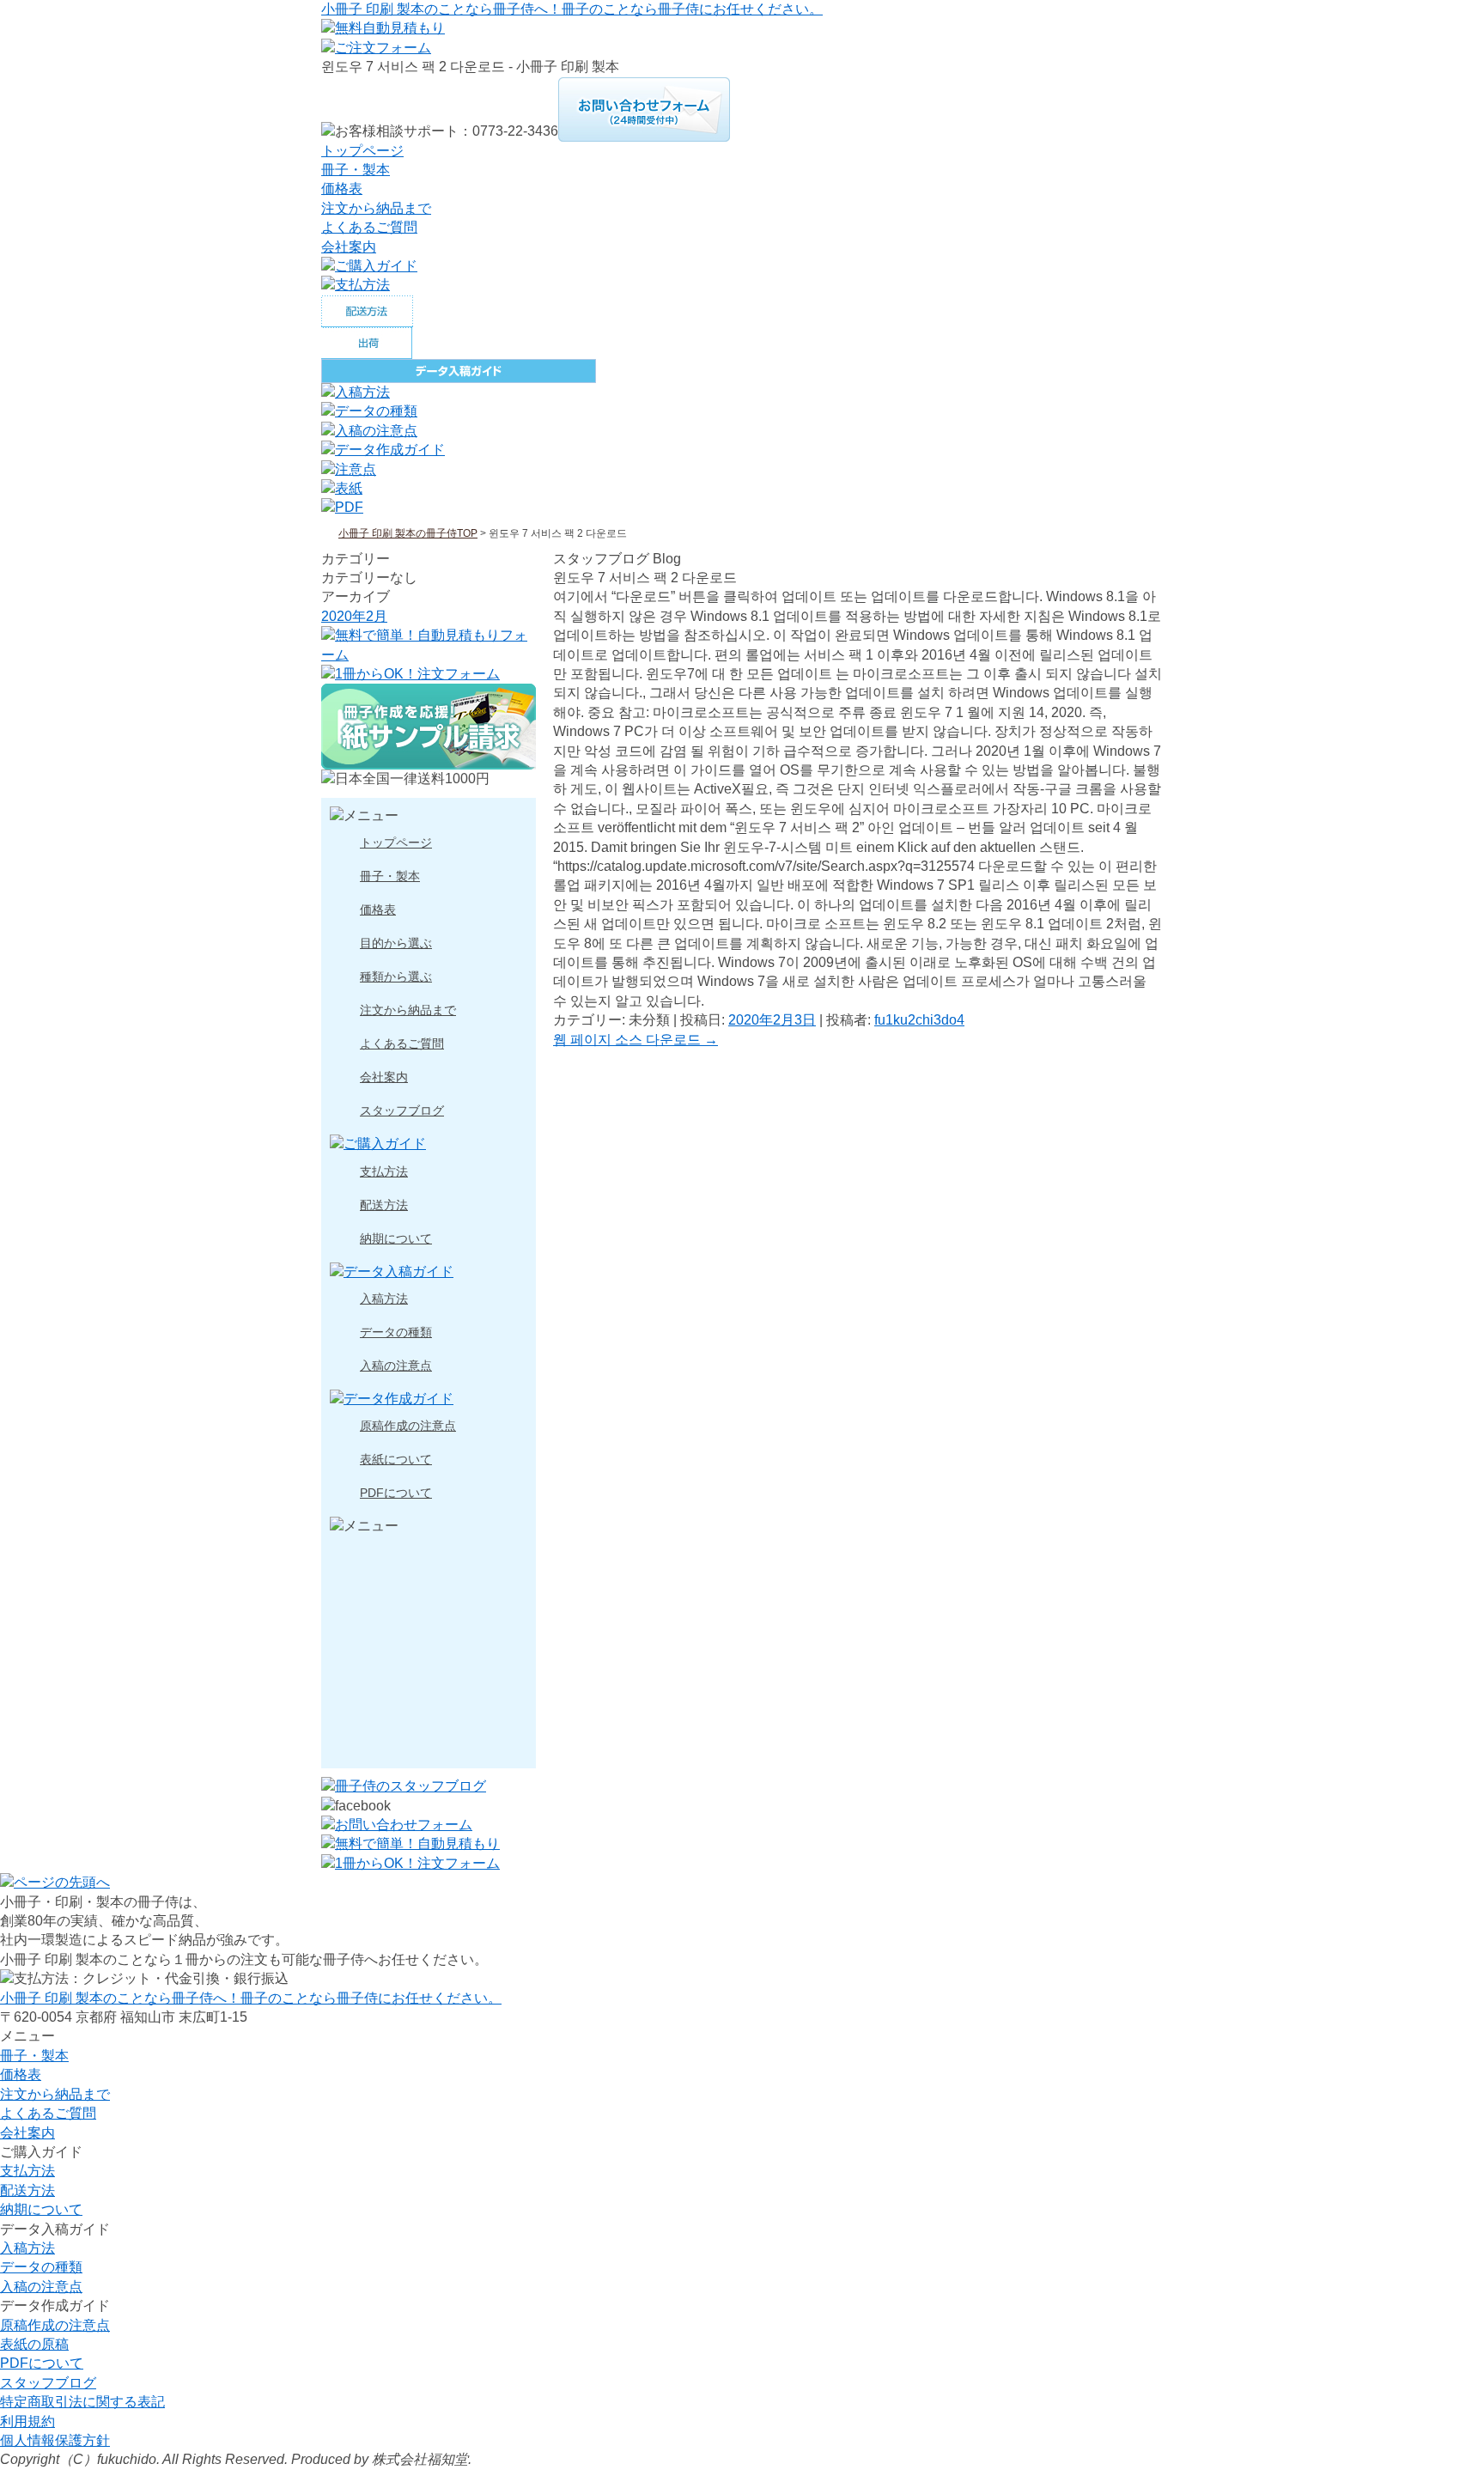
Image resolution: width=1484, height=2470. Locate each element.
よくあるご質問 (369, 227)
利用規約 (27, 2421)
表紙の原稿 (34, 2344)
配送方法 (384, 1205)
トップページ (362, 151)
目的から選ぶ (396, 943)
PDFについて (396, 1493)
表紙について (396, 1460)
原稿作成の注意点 (408, 1426)
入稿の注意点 (396, 1366)
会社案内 (349, 247)
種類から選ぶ (396, 977)
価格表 (342, 189)
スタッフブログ (402, 1111)
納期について (396, 1239)
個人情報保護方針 (55, 2440)
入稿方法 (384, 1299)
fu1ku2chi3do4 (919, 1020)
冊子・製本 (356, 170)
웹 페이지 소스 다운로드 (636, 1040)
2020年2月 (354, 616)
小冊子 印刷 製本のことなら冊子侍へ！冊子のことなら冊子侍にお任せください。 (572, 9)
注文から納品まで (376, 208)
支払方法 (384, 1172)
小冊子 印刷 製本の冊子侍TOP (408, 533)
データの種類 (396, 1332)
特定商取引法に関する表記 (82, 2402)
